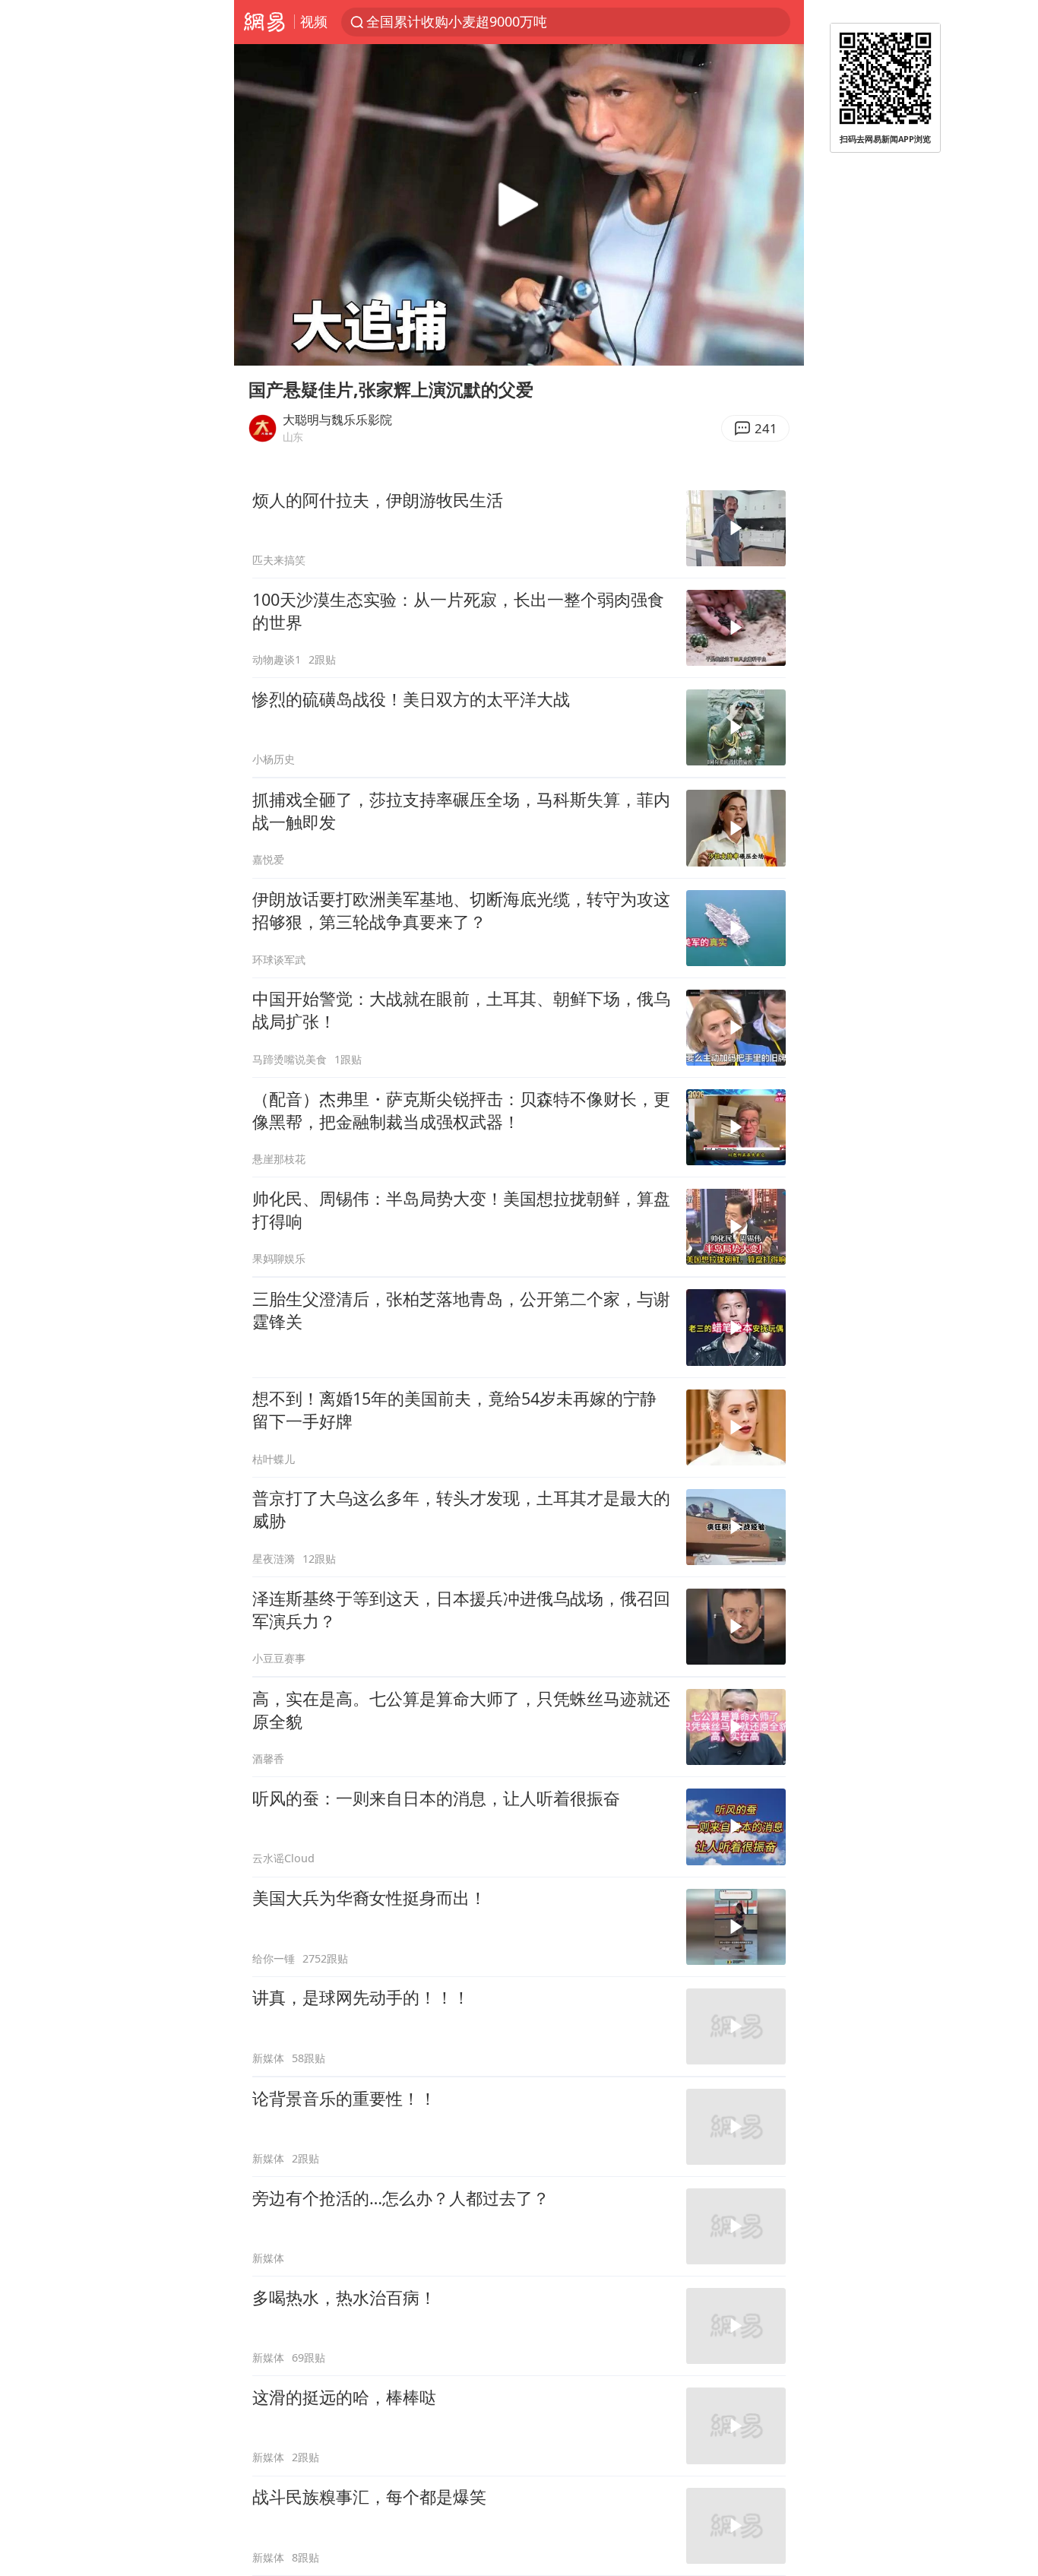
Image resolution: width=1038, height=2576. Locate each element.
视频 (314, 21)
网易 (264, 22)
